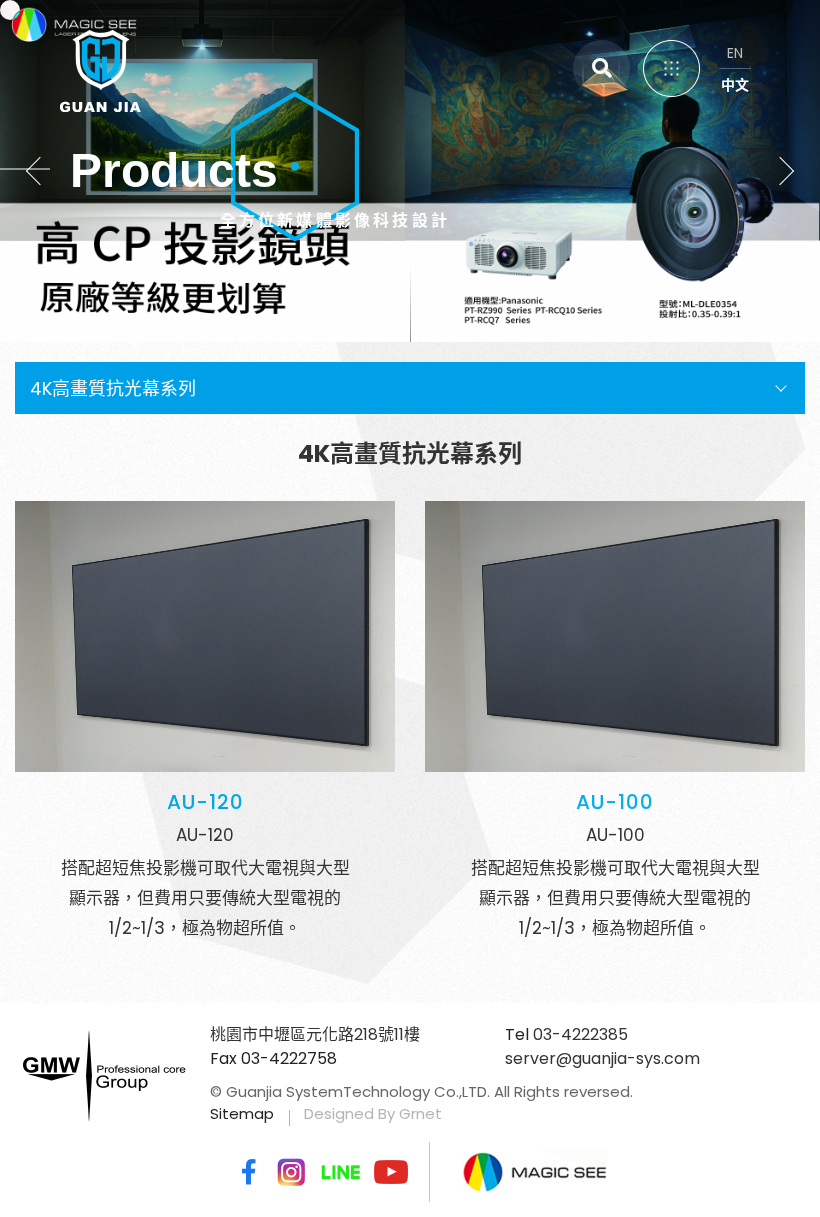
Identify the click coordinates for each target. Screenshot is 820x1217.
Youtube (391, 1172)
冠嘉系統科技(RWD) (61, 65)
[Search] (601, 68)
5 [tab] (452, 270)
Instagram (291, 1172)
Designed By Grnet (373, 1113)
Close (760, 60)
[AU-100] (615, 636)
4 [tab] (431, 270)
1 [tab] (368, 270)
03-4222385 (580, 1034)
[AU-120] (205, 636)
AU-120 (205, 802)
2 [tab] (389, 270)
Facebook (245, 1172)
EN (735, 53)
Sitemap (242, 1113)
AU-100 (615, 802)
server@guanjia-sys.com (602, 1058)
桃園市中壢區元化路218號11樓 (315, 1034)
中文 (735, 85)
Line (341, 1172)
